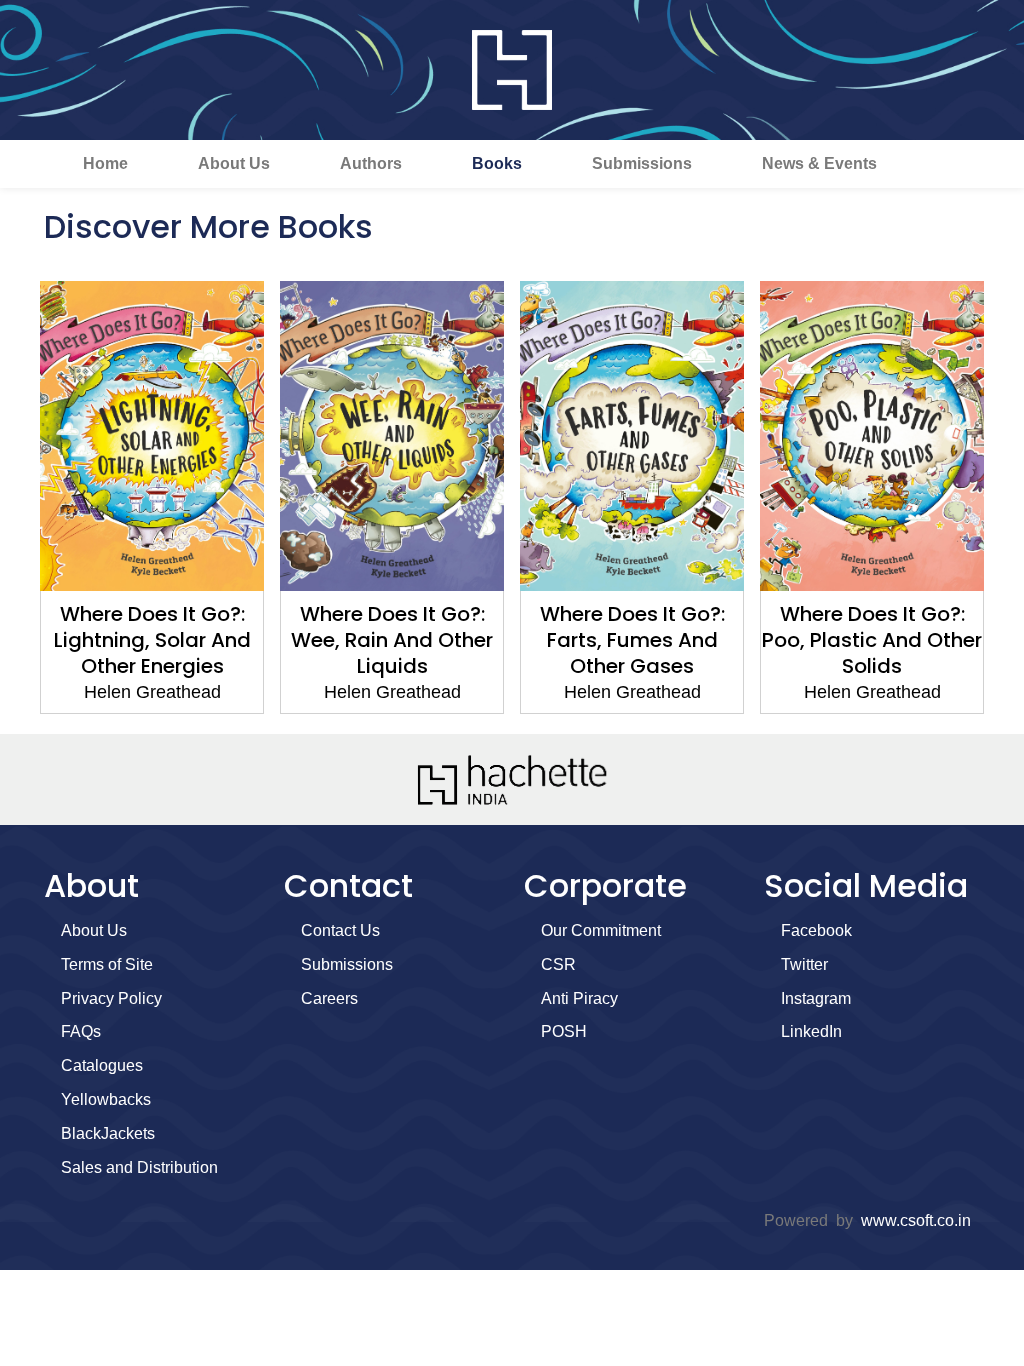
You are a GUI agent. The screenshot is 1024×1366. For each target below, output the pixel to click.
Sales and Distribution (139, 1167)
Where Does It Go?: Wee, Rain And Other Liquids (392, 640)
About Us (234, 163)
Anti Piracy (579, 998)
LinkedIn (811, 1031)
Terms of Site (107, 964)
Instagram (816, 998)
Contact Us (340, 930)
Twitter (804, 964)
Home (105, 163)
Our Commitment (601, 930)
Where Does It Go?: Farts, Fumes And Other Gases (632, 640)
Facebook (816, 930)
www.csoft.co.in (916, 1220)
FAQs (81, 1031)
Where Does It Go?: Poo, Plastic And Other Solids (872, 640)
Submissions (642, 163)
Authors (371, 163)
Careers (329, 998)
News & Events (819, 163)
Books (497, 163)
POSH (564, 1031)
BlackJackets (108, 1133)
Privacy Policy (111, 998)
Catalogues (102, 1065)
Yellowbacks (106, 1099)
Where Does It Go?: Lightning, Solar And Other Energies (152, 640)
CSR (558, 964)
